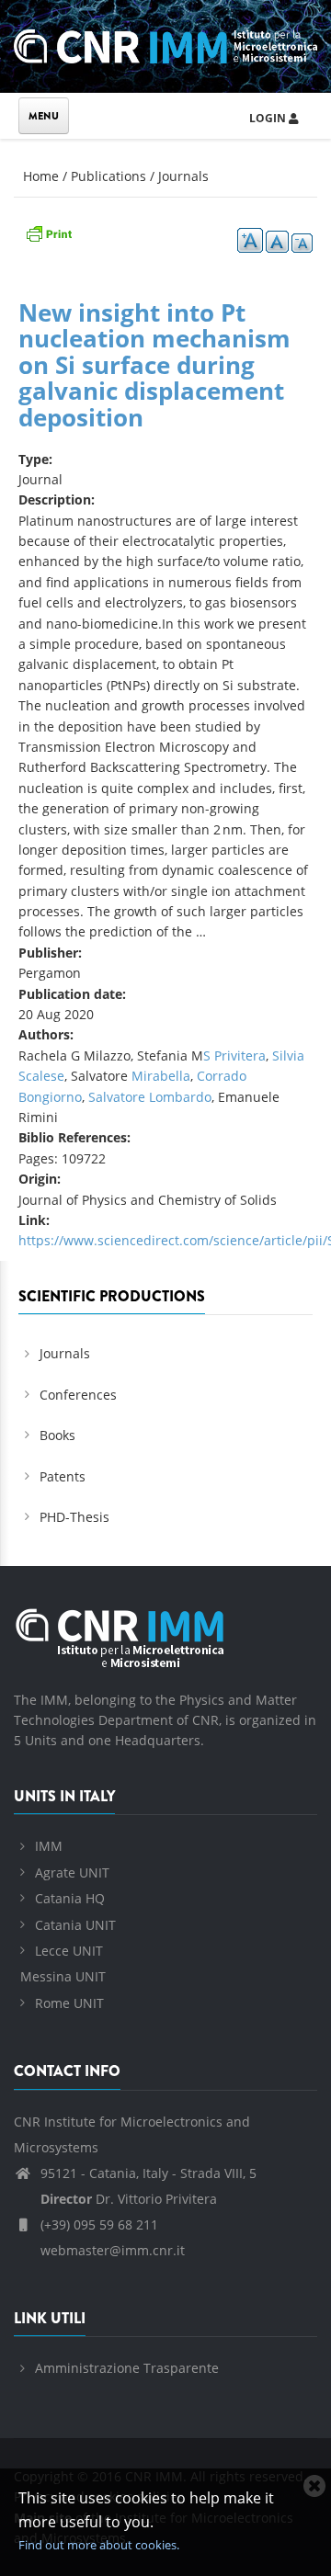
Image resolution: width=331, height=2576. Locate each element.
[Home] (165, 44)
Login (269, 118)
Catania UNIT (75, 1925)
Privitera (240, 1055)
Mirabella (161, 1076)
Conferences (78, 1395)
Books (57, 1435)
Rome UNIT (69, 2003)
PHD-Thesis (74, 1517)
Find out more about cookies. (99, 2545)
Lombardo (180, 1097)
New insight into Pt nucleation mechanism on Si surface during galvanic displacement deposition (154, 365)
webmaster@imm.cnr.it (111, 2250)
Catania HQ (70, 1898)
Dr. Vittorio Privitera (129, 2199)
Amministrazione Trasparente (127, 2368)
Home (41, 176)
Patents (63, 1476)
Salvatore (119, 1097)
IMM (49, 1846)
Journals (183, 176)
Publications (108, 176)
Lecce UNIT (69, 1951)
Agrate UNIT (72, 1872)
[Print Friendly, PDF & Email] (49, 232)
